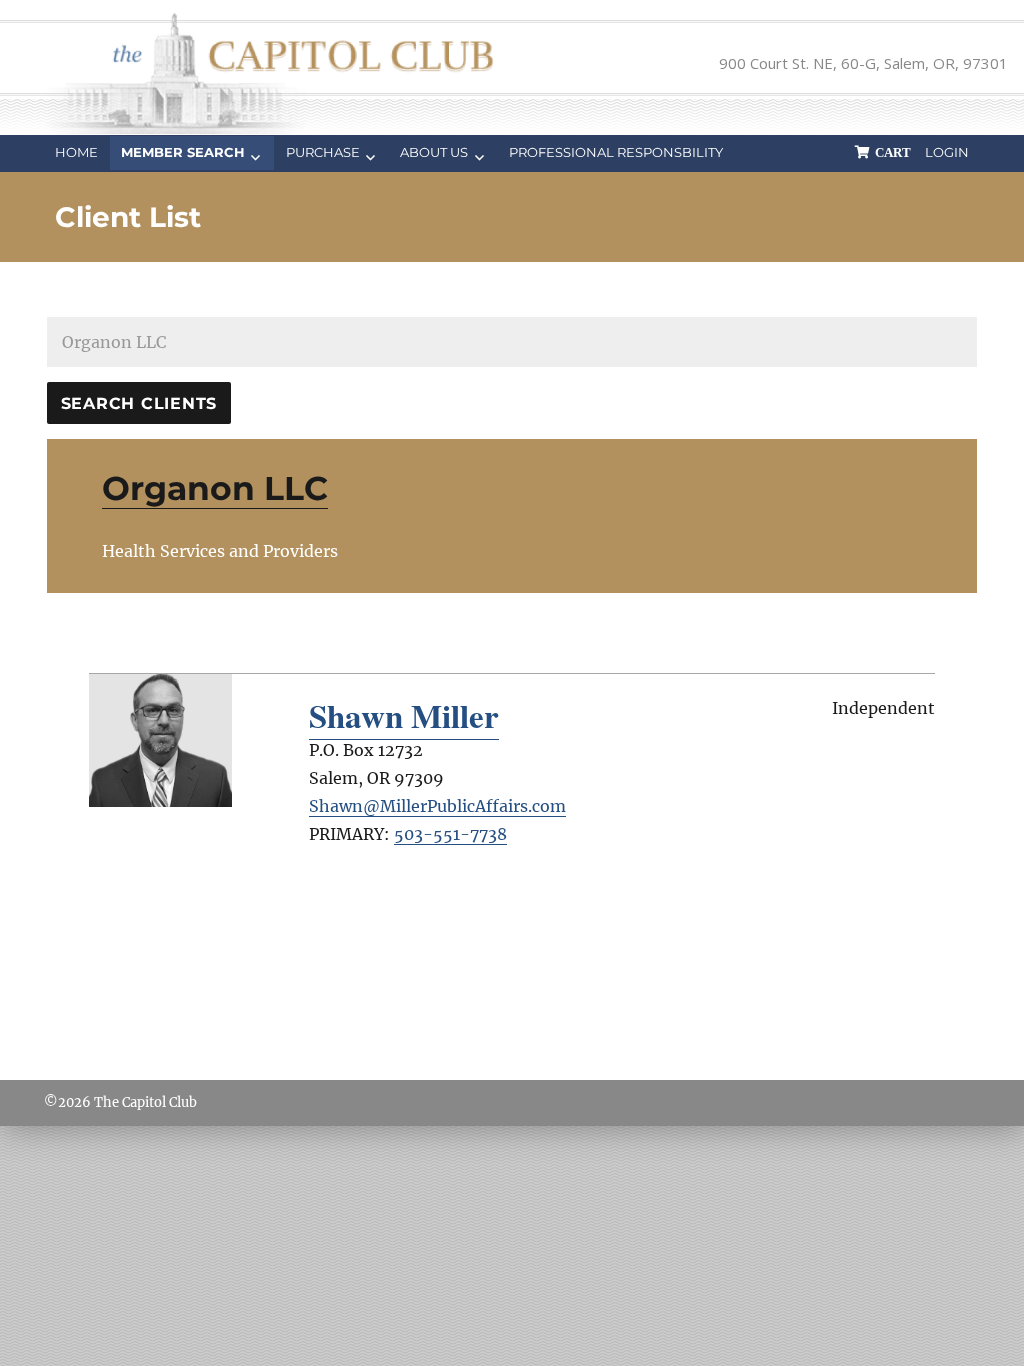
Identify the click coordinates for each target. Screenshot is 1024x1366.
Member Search (183, 152)
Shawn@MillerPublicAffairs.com (437, 806)
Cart (893, 152)
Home (76, 152)
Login (947, 152)
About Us (434, 152)
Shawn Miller (404, 715)
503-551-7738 (450, 834)
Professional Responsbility (616, 152)
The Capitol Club (145, 1102)
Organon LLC (215, 488)
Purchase (323, 152)
